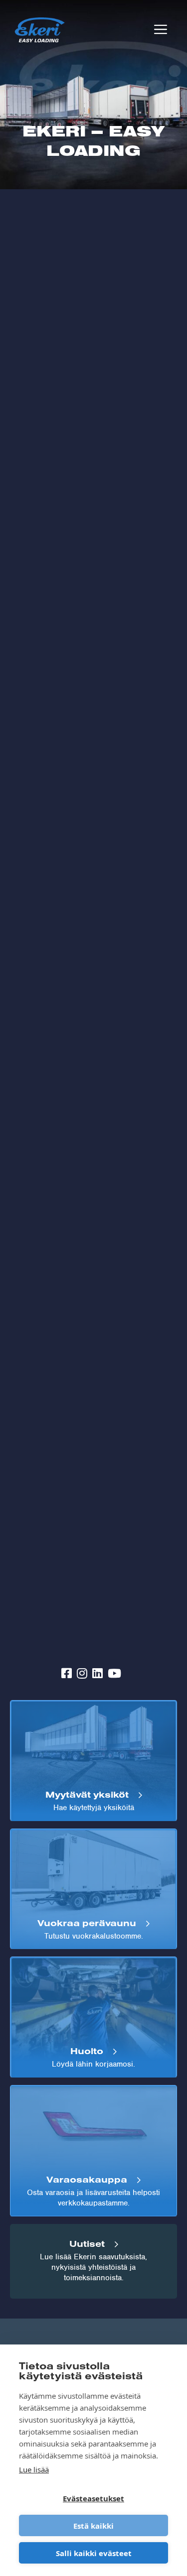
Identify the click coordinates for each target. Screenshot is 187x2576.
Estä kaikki (93, 2526)
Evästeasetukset (93, 2498)
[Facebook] (67, 1674)
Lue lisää (34, 2469)
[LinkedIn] (97, 1674)
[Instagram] (82, 1674)
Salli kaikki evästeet (94, 2553)
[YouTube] (114, 1674)
